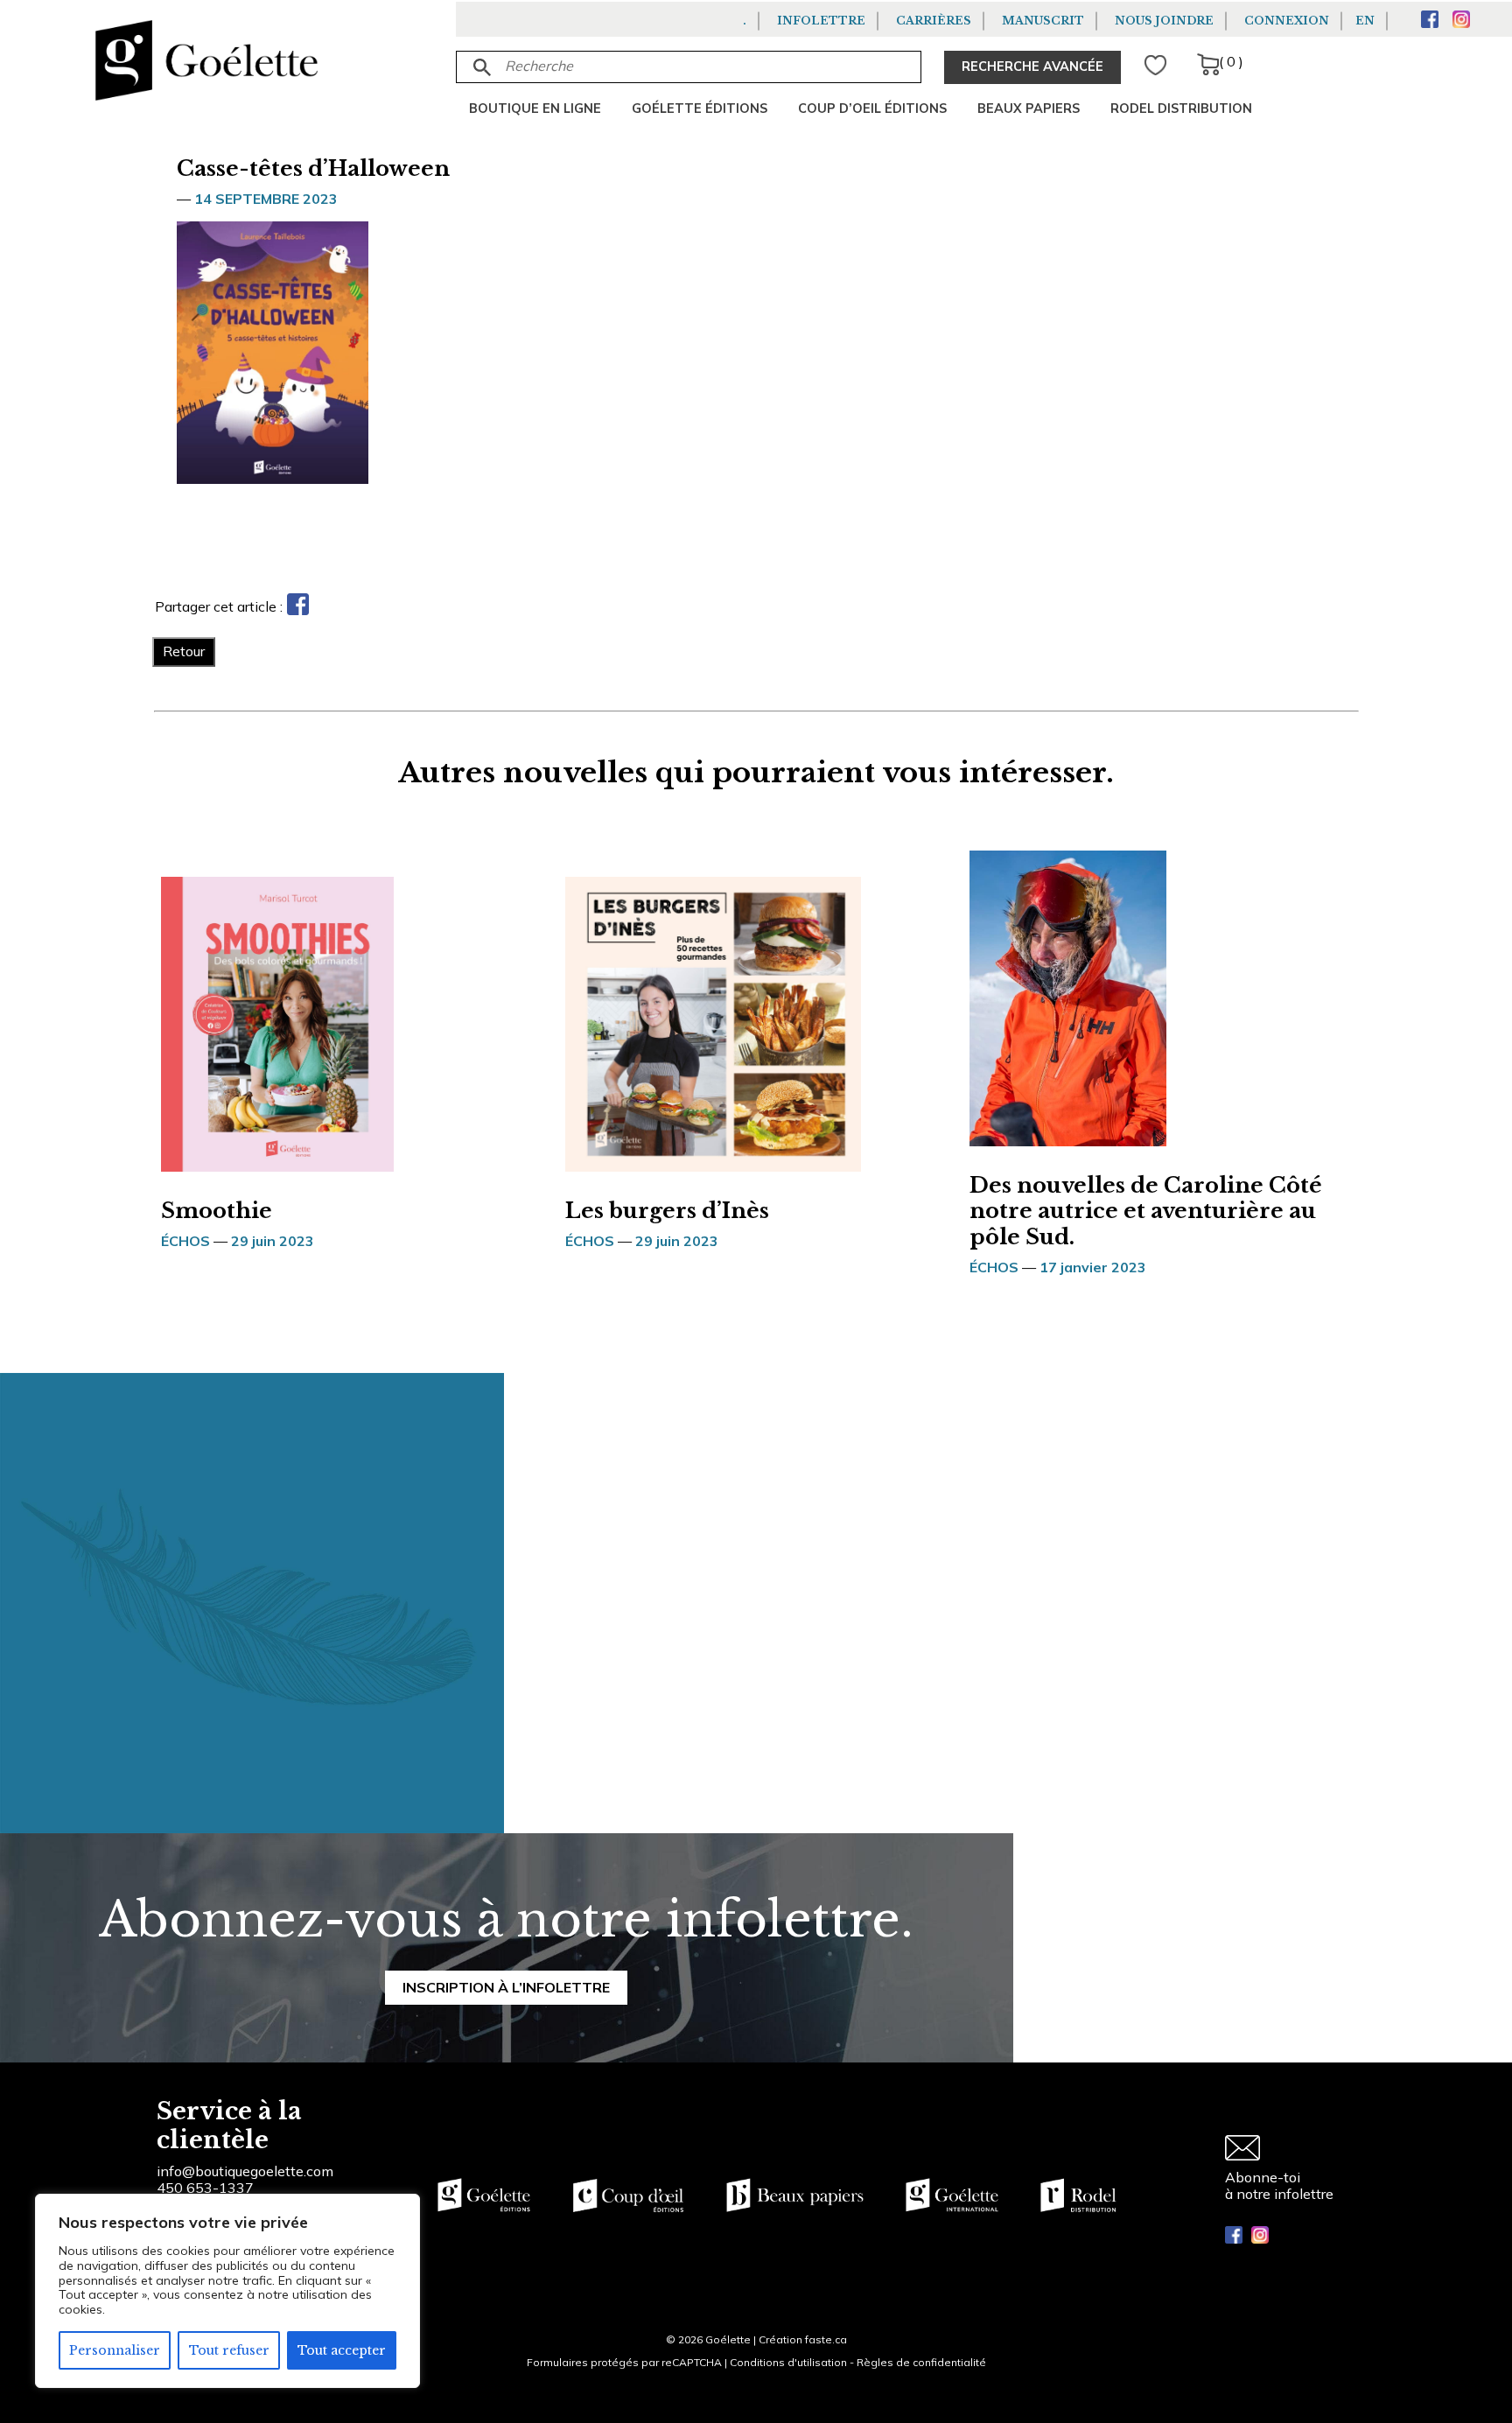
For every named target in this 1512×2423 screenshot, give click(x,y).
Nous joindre (1164, 21)
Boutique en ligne (535, 109)
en (1365, 21)
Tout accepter (342, 2350)
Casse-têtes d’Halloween (313, 168)
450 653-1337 (205, 2188)
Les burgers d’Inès (667, 1211)
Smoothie (217, 1211)
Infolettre (821, 21)
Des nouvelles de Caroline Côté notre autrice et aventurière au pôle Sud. (1146, 1211)
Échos (185, 1241)
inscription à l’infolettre (506, 1987)
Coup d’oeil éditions (872, 109)
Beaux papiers (1029, 109)
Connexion (1287, 21)
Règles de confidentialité (921, 2362)
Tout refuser (229, 2350)
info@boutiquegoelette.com (245, 2171)
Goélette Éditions (700, 109)
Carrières (934, 21)
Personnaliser (115, 2350)
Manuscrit (1043, 21)
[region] (227, 2291)
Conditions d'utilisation (788, 2362)
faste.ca (826, 2339)
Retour (184, 651)
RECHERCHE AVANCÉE (1032, 67)
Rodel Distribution (1181, 109)
